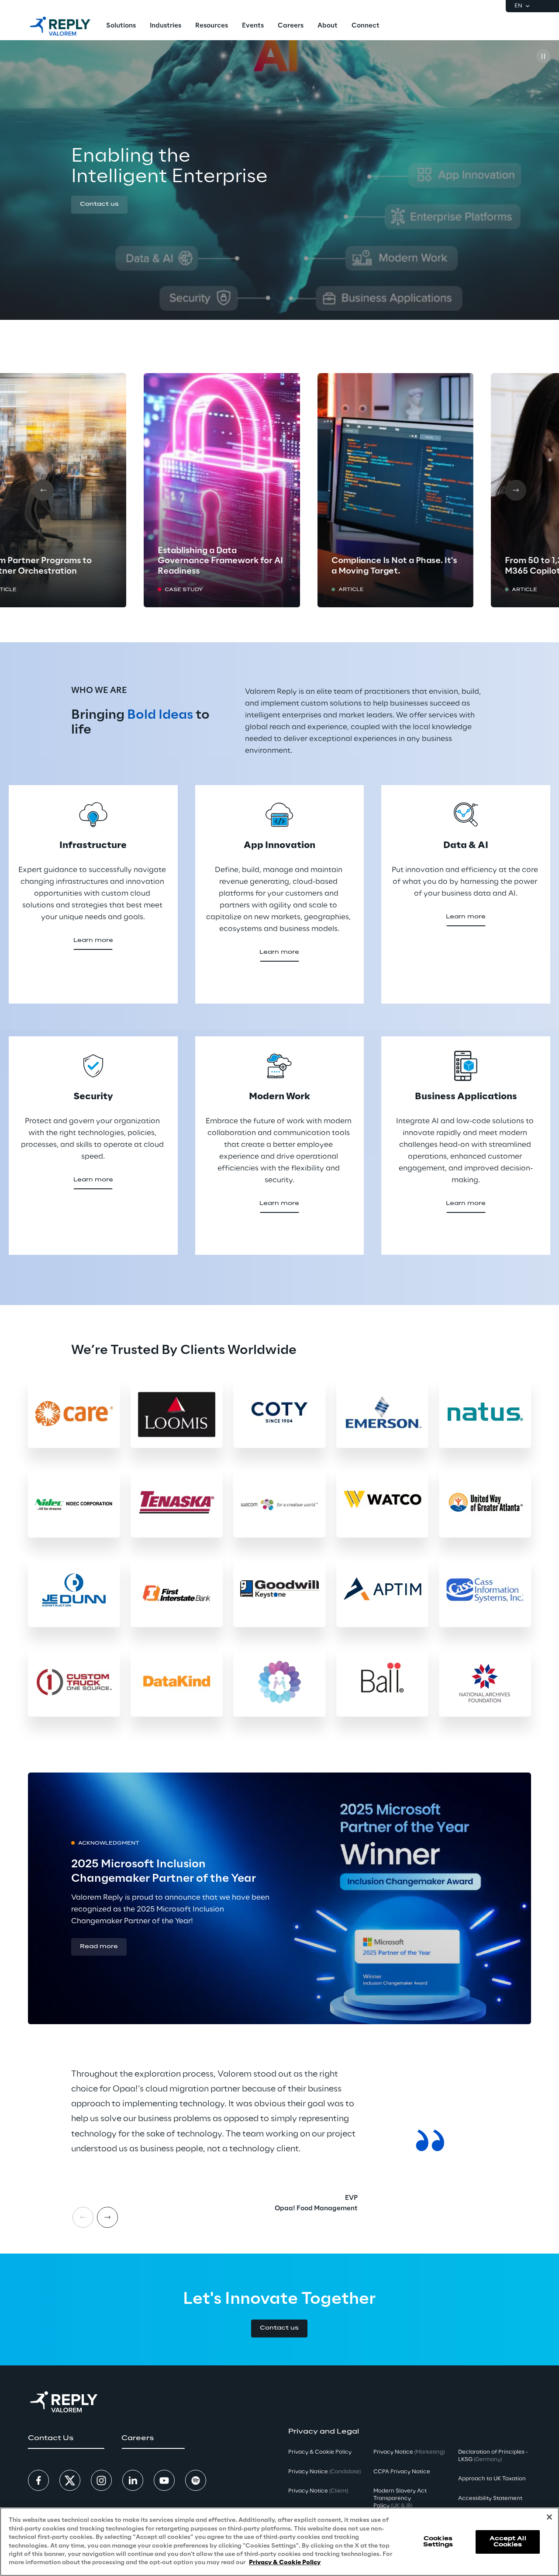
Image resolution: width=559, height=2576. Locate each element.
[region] (279, 2542)
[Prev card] (43, 490)
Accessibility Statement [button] (490, 2498)
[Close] (549, 2517)
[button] (99, 205)
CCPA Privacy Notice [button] (402, 2472)
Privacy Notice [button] (324, 2472)
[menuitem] (121, 26)
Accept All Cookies (508, 2541)
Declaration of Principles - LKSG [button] (493, 2456)
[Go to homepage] (60, 26)
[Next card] (516, 490)
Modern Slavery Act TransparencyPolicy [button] (400, 2498)
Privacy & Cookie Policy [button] (320, 2452)
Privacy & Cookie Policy (285, 2563)
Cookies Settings (438, 2541)
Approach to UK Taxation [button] (492, 2479)
